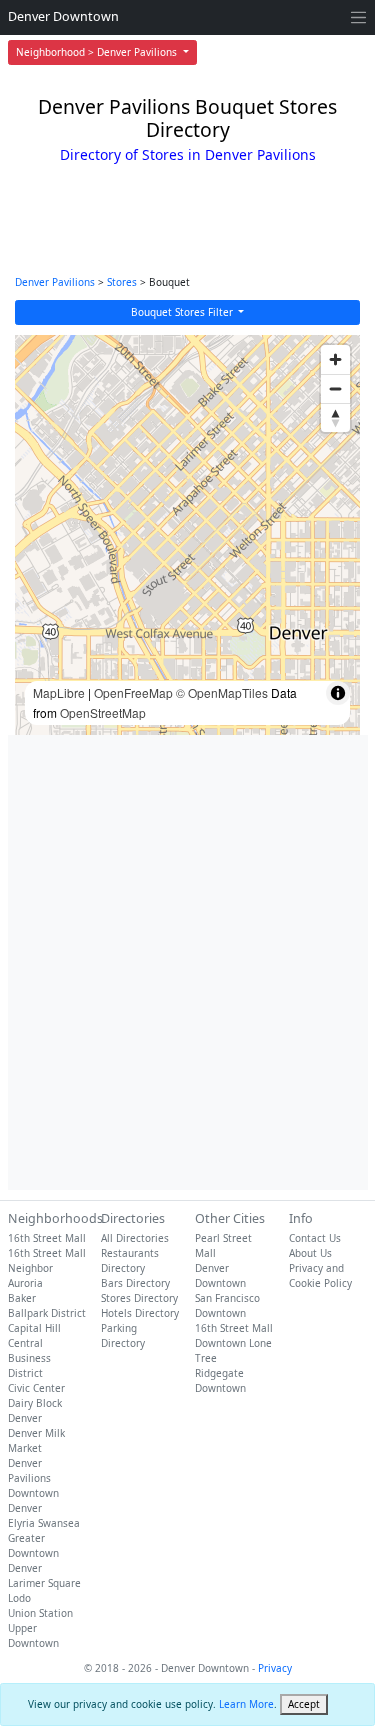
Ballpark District (47, 1313)
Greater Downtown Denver (33, 1553)
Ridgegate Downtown (220, 1380)
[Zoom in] (335, 359)
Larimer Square (44, 1583)
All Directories (135, 1238)
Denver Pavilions (55, 282)
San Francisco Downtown (227, 1305)
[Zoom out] (335, 388)
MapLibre (59, 692)
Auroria (25, 1283)
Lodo (19, 1598)
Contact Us (315, 1238)
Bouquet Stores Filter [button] (183, 312)
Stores (122, 282)
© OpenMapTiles (222, 692)
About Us (310, 1253)
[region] (187, 535)
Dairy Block (35, 1403)
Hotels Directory (140, 1313)
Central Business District (29, 1358)
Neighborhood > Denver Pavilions (98, 52)
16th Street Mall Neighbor (47, 1260)
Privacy (275, 1668)
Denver (25, 1418)
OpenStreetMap (103, 712)
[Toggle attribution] (338, 693)
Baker (22, 1298)
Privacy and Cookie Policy (320, 1275)
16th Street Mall (47, 1238)
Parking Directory (123, 1335)
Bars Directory (135, 1283)
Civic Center (36, 1388)
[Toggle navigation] (358, 17)
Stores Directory (139, 1298)
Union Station (40, 1613)
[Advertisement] (187, 962)
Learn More (246, 1704)
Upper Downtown (33, 1635)
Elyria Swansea (44, 1523)
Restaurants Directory (130, 1260)
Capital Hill (34, 1328)
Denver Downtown (63, 16)
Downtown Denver (33, 1500)
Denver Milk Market (36, 1440)
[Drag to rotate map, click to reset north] (335, 417)
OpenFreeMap (133, 692)
